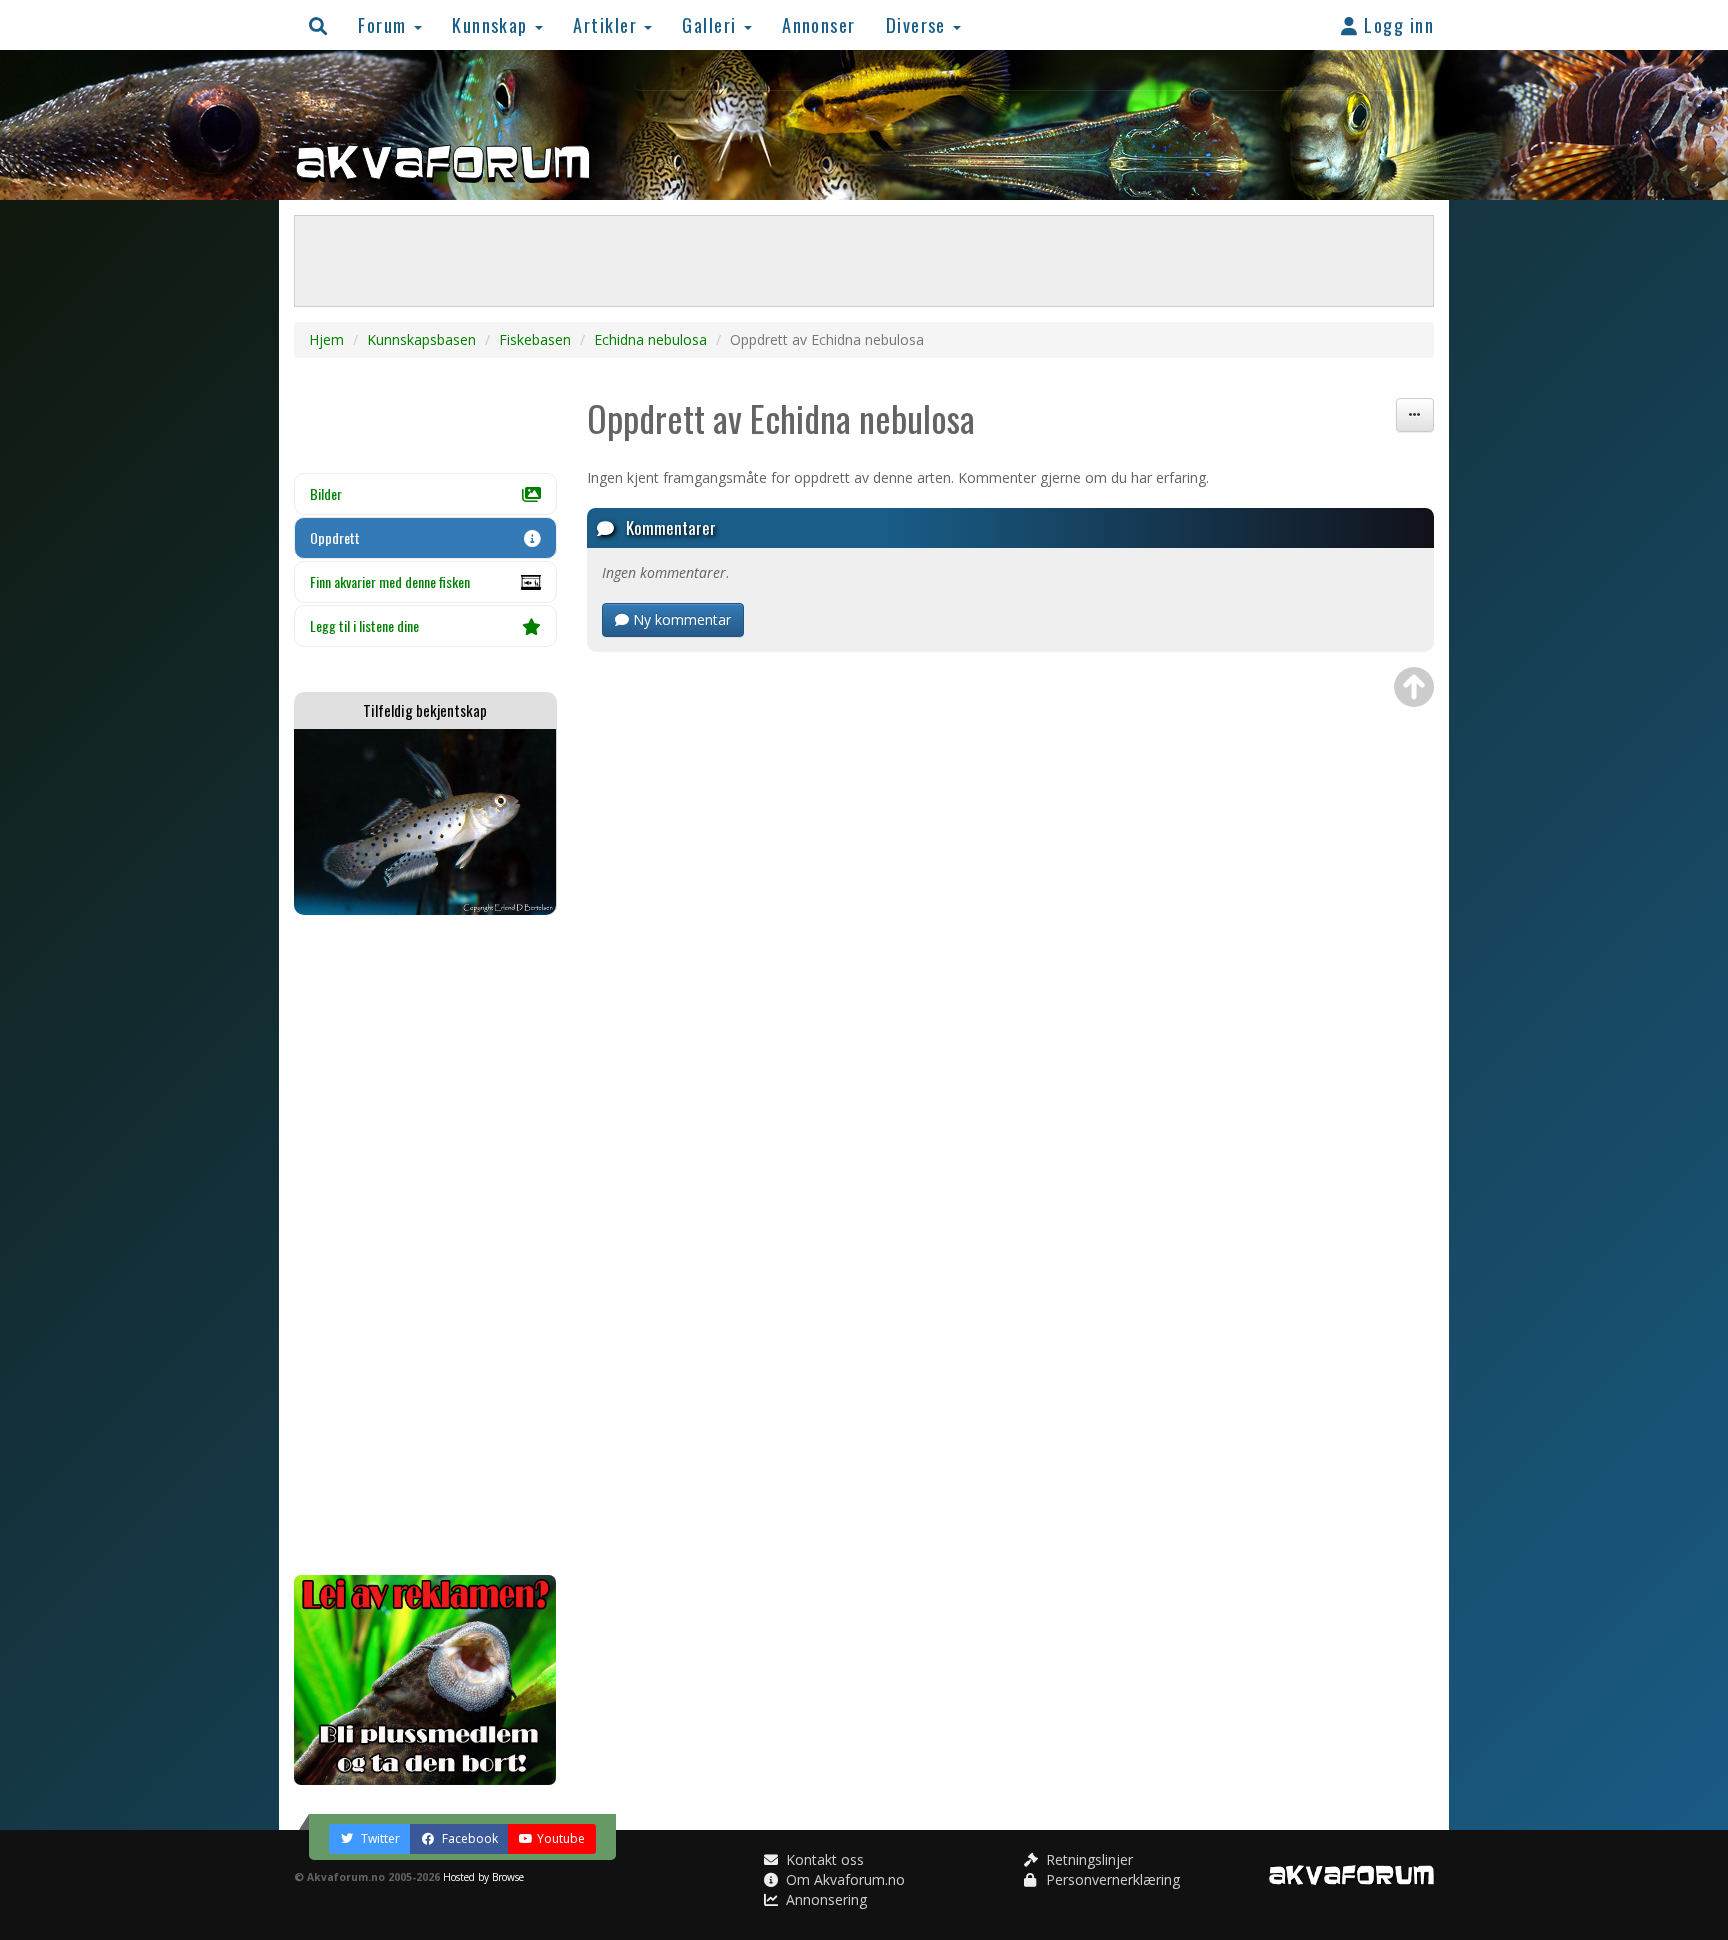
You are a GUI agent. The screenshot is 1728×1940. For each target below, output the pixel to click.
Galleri (712, 24)
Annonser (819, 24)
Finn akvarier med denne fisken (390, 581)
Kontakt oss (823, 1859)
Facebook (468, 1838)
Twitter (379, 1838)
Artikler (607, 24)
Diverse (919, 24)
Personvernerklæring (1111, 1879)
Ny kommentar (680, 619)
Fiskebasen (535, 339)
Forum (385, 24)
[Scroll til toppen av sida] (1414, 687)
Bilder (326, 493)
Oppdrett (335, 537)
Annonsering (824, 1899)
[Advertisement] (425, 1245)
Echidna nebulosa (650, 339)
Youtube (561, 1838)
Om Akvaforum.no (843, 1879)
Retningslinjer (1087, 1859)
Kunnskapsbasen (421, 339)
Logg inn (1396, 24)
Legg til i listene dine (364, 625)
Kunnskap (492, 24)
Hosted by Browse (483, 1877)
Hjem (326, 339)
